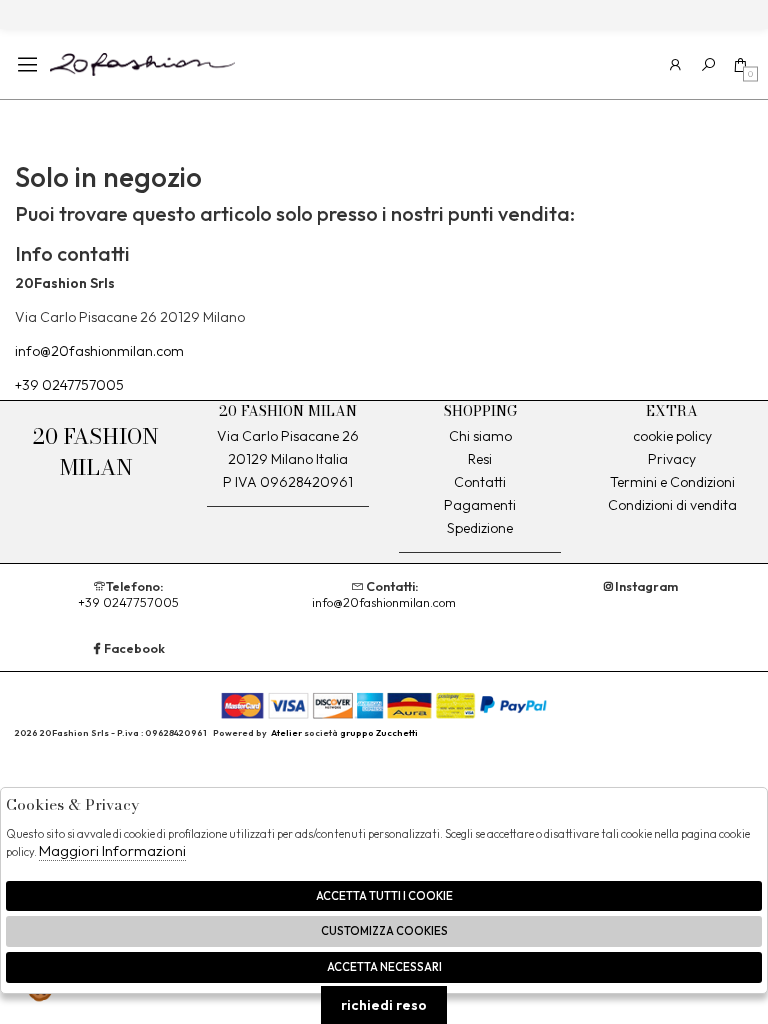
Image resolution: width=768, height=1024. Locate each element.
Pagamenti (480, 505)
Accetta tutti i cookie (384, 896)
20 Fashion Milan (142, 64)
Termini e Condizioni (672, 482)
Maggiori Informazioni (112, 850)
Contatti (480, 482)
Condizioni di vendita (672, 505)
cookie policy (672, 436)
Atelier (286, 732)
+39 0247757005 (69, 385)
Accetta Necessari (384, 967)
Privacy (672, 459)
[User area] (675, 64)
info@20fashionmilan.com (99, 351)
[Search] (708, 64)
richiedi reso (384, 1005)
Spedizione (480, 528)
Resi (480, 459)
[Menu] (27, 64)
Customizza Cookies (384, 931)
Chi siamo (480, 436)
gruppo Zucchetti (379, 732)
